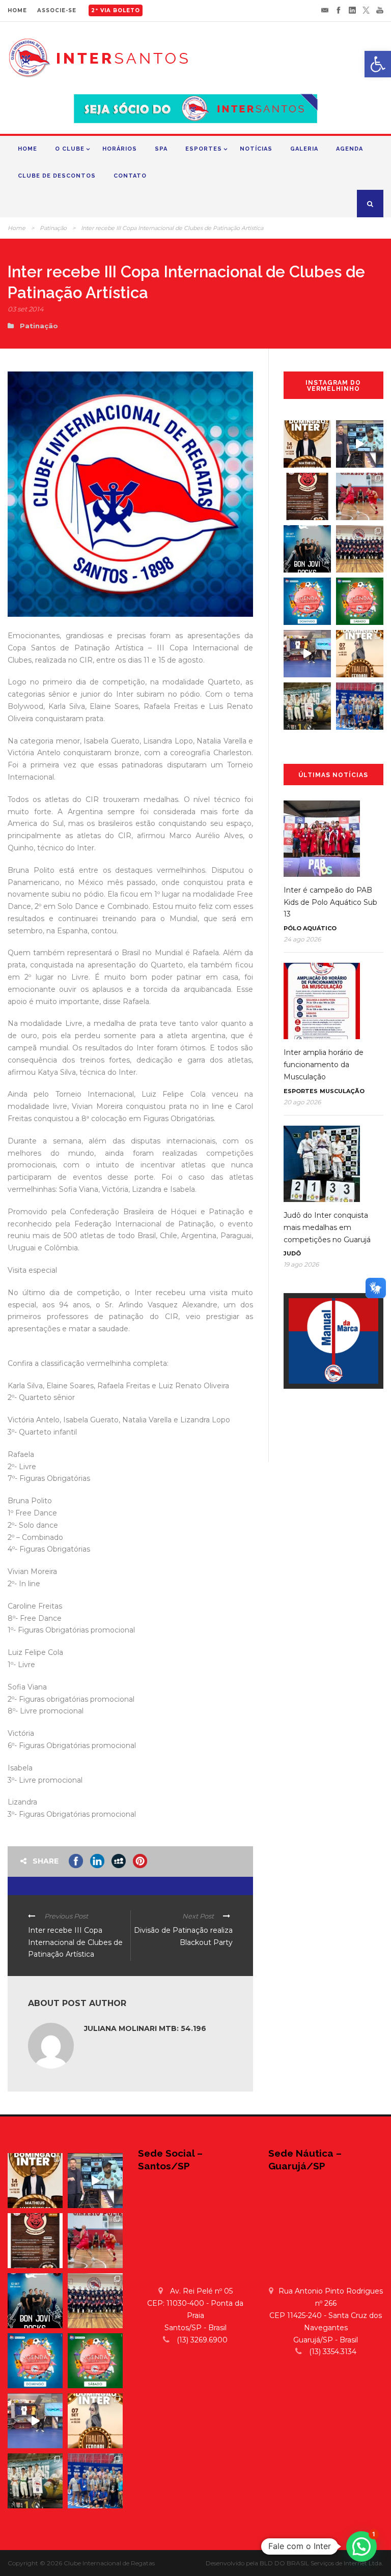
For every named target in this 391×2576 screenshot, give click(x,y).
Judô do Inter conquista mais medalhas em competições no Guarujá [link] (327, 1227)
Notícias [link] (256, 149)
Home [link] (27, 149)
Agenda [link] (350, 149)
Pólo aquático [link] (310, 928)
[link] (378, 64)
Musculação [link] (342, 1091)
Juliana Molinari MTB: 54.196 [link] (145, 2028)
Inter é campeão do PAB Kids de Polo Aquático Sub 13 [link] (330, 902)
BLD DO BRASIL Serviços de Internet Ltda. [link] (322, 2563)
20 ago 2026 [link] (302, 1102)
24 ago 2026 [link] (302, 939)
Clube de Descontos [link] (57, 176)
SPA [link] (161, 149)
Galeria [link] (304, 149)
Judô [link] (292, 1253)
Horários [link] (120, 149)
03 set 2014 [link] (26, 309)
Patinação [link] (53, 228)
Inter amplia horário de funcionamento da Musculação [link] (324, 1065)
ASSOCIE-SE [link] (57, 10)
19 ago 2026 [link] (301, 1264)
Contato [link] (130, 176)
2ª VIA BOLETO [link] (116, 10)
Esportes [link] (204, 149)
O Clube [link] (70, 149)
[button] (361, 2546)
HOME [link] (17, 10)
